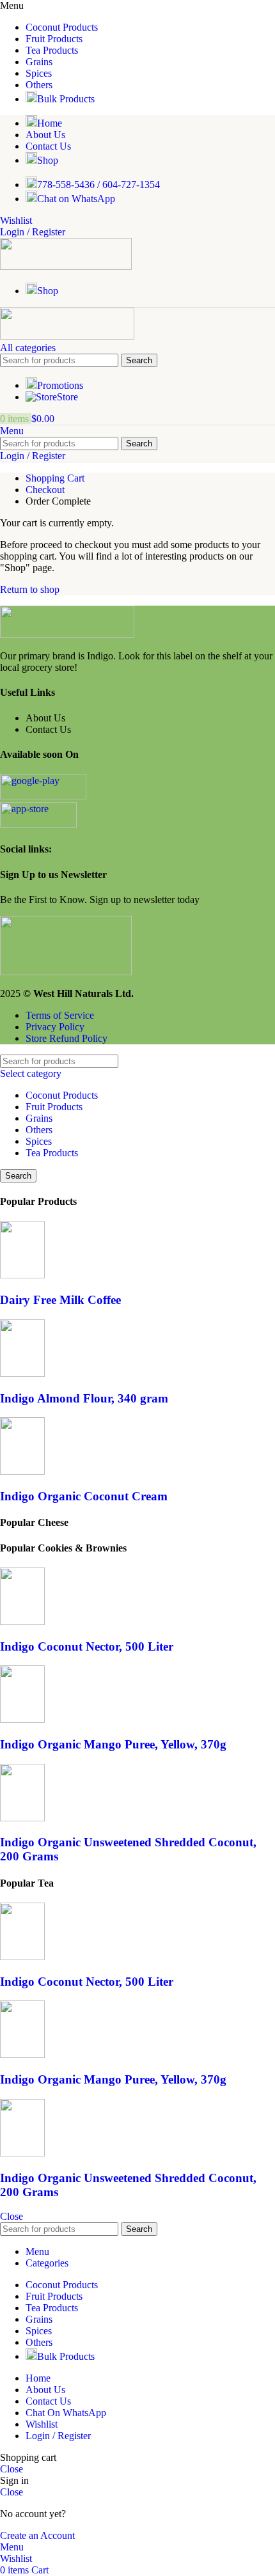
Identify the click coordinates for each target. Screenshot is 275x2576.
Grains (39, 1118)
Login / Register (58, 2436)
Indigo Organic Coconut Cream (84, 1496)
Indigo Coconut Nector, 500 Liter (87, 1646)
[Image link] (67, 634)
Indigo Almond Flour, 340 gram (84, 1398)
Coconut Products (62, 1095)
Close (12, 2216)
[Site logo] (66, 266)
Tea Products (52, 1153)
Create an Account (37, 2535)
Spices (39, 1141)
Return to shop (30, 589)
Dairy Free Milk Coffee (60, 1300)
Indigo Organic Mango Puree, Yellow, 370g (113, 1744)
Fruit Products (54, 1107)
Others (39, 1130)
